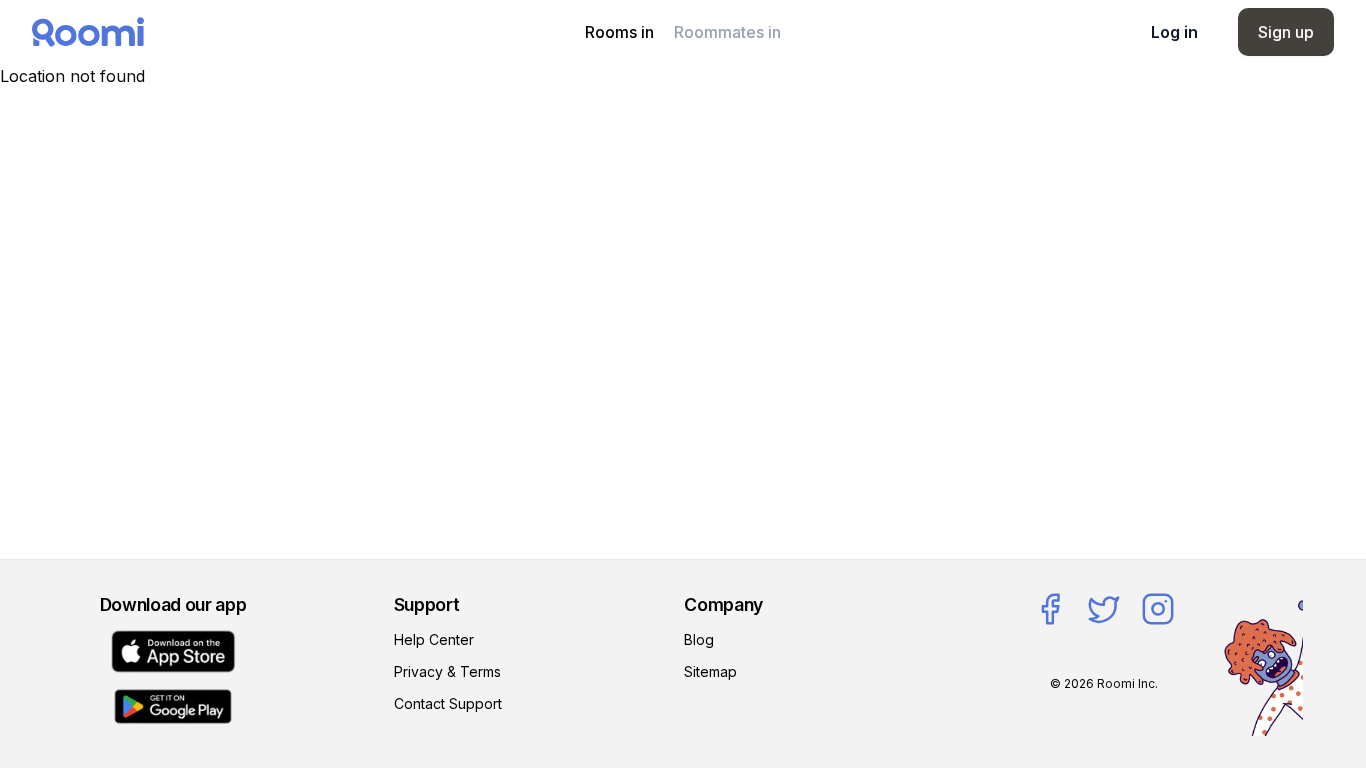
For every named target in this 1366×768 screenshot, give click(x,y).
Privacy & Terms (447, 671)
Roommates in (727, 32)
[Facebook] (1050, 609)
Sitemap (710, 671)
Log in (1174, 32)
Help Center (434, 639)
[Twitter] (1104, 609)
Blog (699, 639)
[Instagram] (1158, 609)
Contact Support (448, 703)
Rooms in (619, 32)
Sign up (1286, 32)
